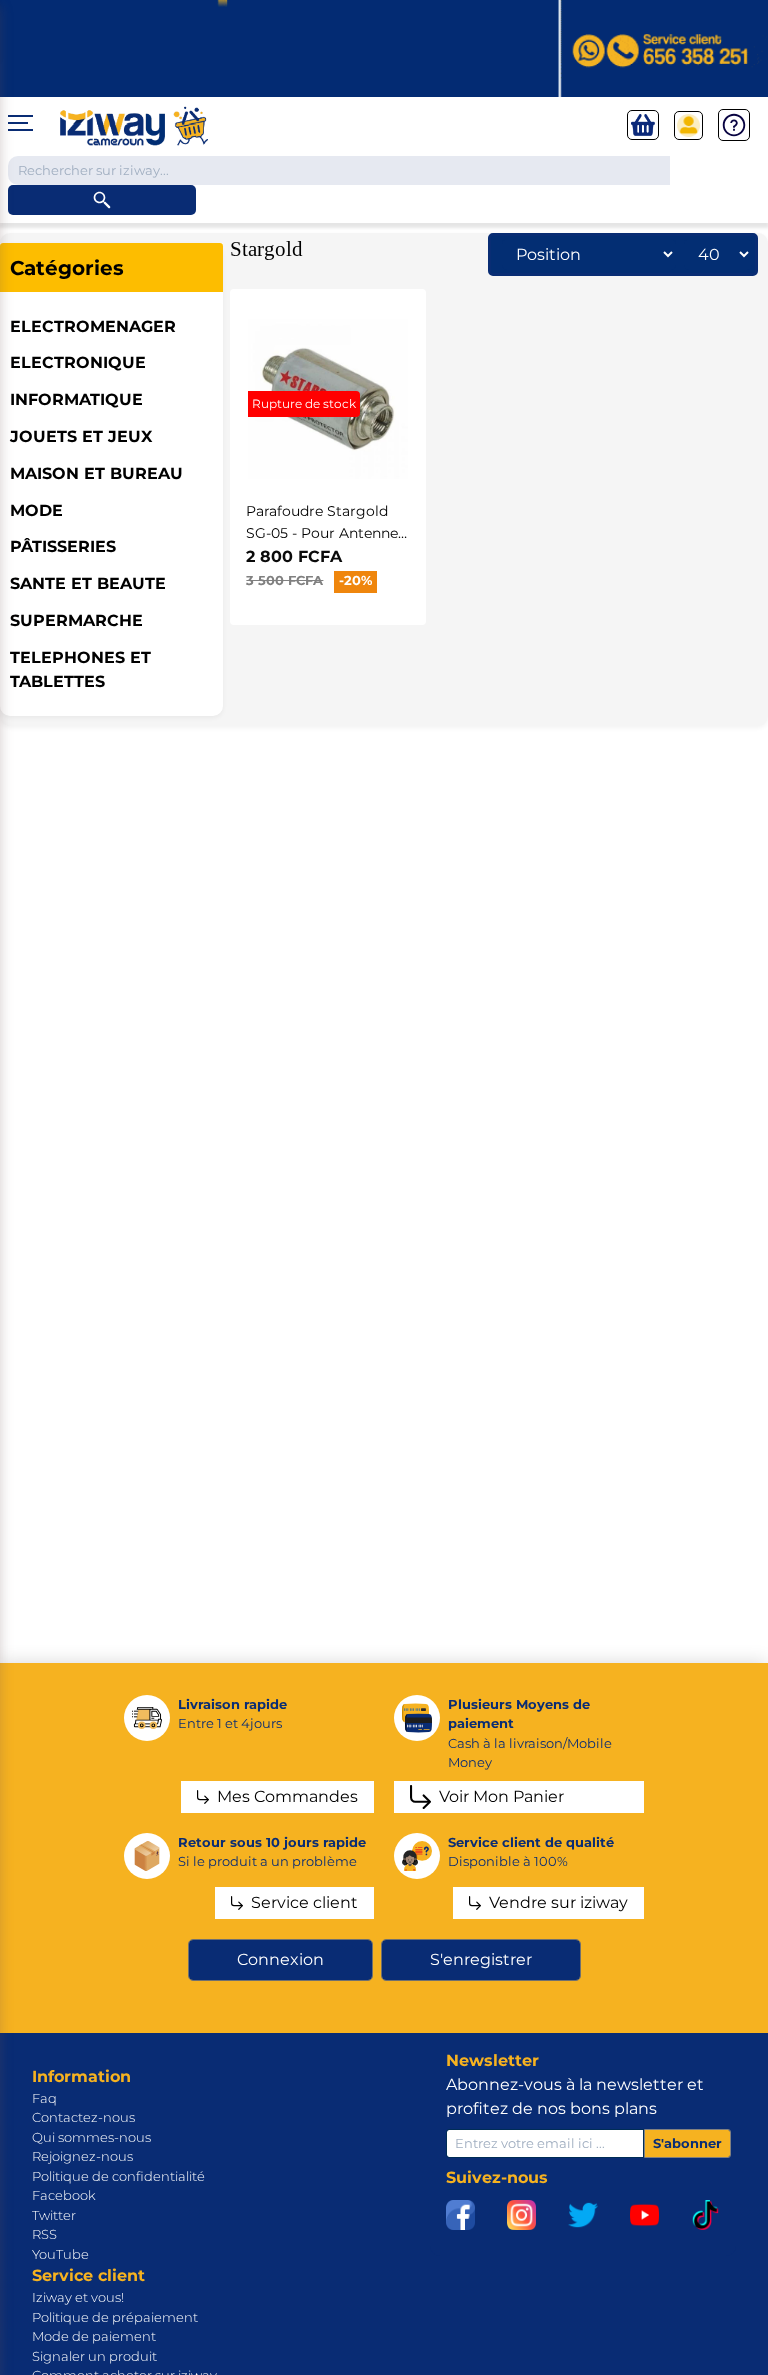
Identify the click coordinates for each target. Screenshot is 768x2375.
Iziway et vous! (78, 2297)
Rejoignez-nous (82, 2156)
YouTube (60, 2254)
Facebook (64, 2195)
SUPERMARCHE (76, 620)
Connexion (280, 1959)
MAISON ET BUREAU (96, 473)
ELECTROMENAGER (93, 326)
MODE (36, 510)
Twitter (54, 2215)
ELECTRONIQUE (78, 362)
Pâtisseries (63, 546)
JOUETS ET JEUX (81, 436)
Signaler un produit (94, 2356)
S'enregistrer (481, 1959)
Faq (44, 2098)
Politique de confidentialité (118, 2176)
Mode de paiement (94, 2336)
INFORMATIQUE (76, 399)
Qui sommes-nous (91, 2137)
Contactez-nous (83, 2117)
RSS (44, 2234)
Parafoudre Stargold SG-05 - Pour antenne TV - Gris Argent (322, 532)
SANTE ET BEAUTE (88, 583)
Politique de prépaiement (115, 2317)
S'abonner (687, 2143)
